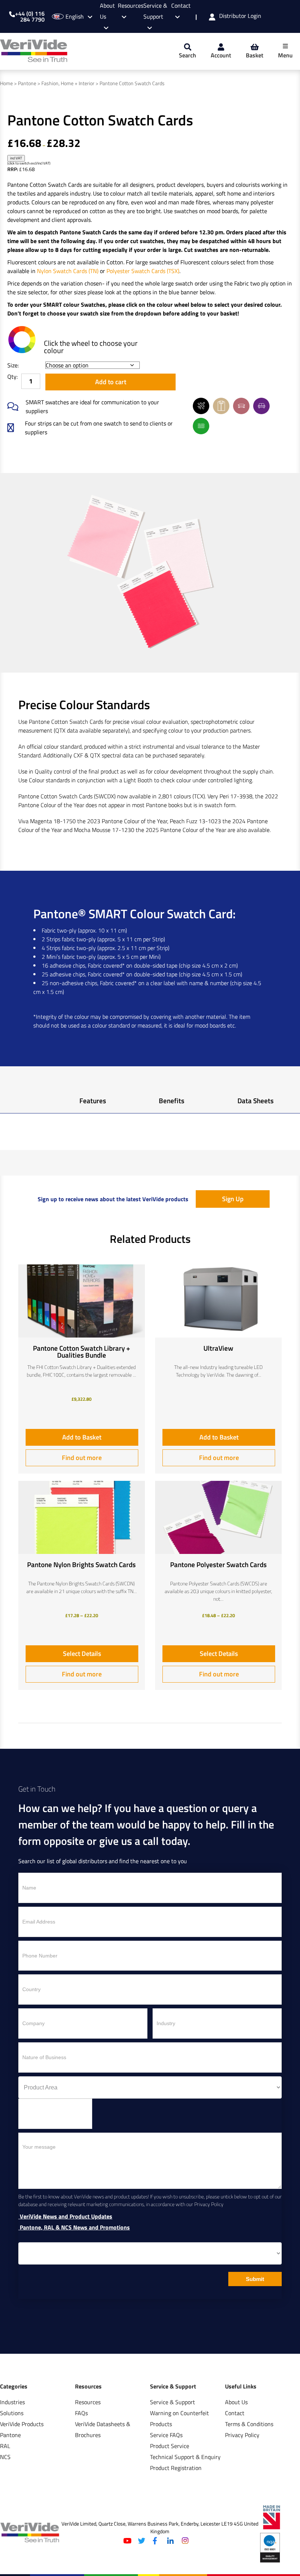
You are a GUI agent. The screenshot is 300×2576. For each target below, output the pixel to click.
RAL (5, 2446)
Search (187, 55)
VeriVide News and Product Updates (65, 2216)
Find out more (82, 1458)
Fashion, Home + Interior (68, 83)
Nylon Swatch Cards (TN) (68, 271)
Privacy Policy (242, 2435)
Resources (88, 2402)
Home (6, 83)
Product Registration (176, 2468)
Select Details (82, 1654)
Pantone (27, 83)
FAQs (81, 2413)
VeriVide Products (22, 2424)
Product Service (170, 2446)
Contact (235, 2413)
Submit (255, 2279)
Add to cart (111, 382)
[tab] (93, 1102)
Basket (255, 55)
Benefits (172, 1100)
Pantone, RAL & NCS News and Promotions (74, 2228)
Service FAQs (166, 2435)
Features (93, 1100)
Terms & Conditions (249, 2424)
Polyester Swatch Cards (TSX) (143, 271)
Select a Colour (22, 340)
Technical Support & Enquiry (185, 2457)
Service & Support (155, 11)
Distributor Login (240, 16)
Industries (12, 2402)
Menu (285, 55)
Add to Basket (82, 1437)
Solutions (12, 2413)
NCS (5, 2457)
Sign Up (233, 1199)
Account (221, 55)
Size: (13, 365)
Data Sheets (256, 1100)
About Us (236, 2402)
